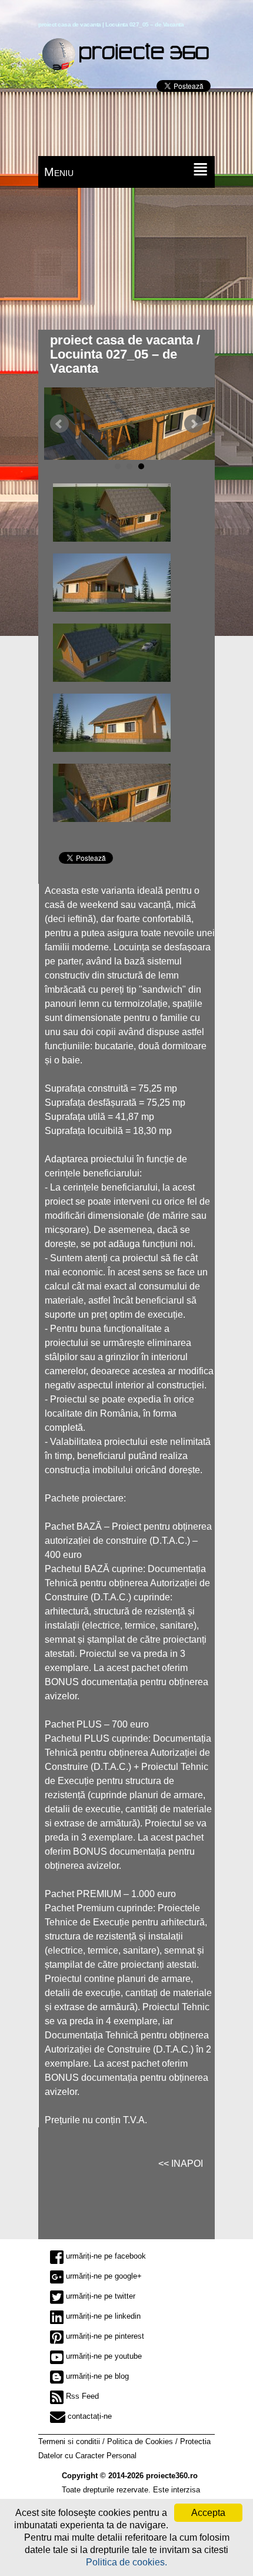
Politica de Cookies (140, 2441)
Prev (59, 424)
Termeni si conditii (69, 2441)
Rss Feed (81, 2396)
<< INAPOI (181, 2164)
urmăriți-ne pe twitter (99, 2296)
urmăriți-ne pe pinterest (104, 2336)
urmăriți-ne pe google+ (103, 2276)
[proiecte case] (126, 45)
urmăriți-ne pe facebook (105, 2256)
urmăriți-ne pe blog (96, 2376)
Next (194, 424)
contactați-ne (89, 2416)
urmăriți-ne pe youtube (103, 2356)
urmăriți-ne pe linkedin (102, 2316)
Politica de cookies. (126, 2562)
